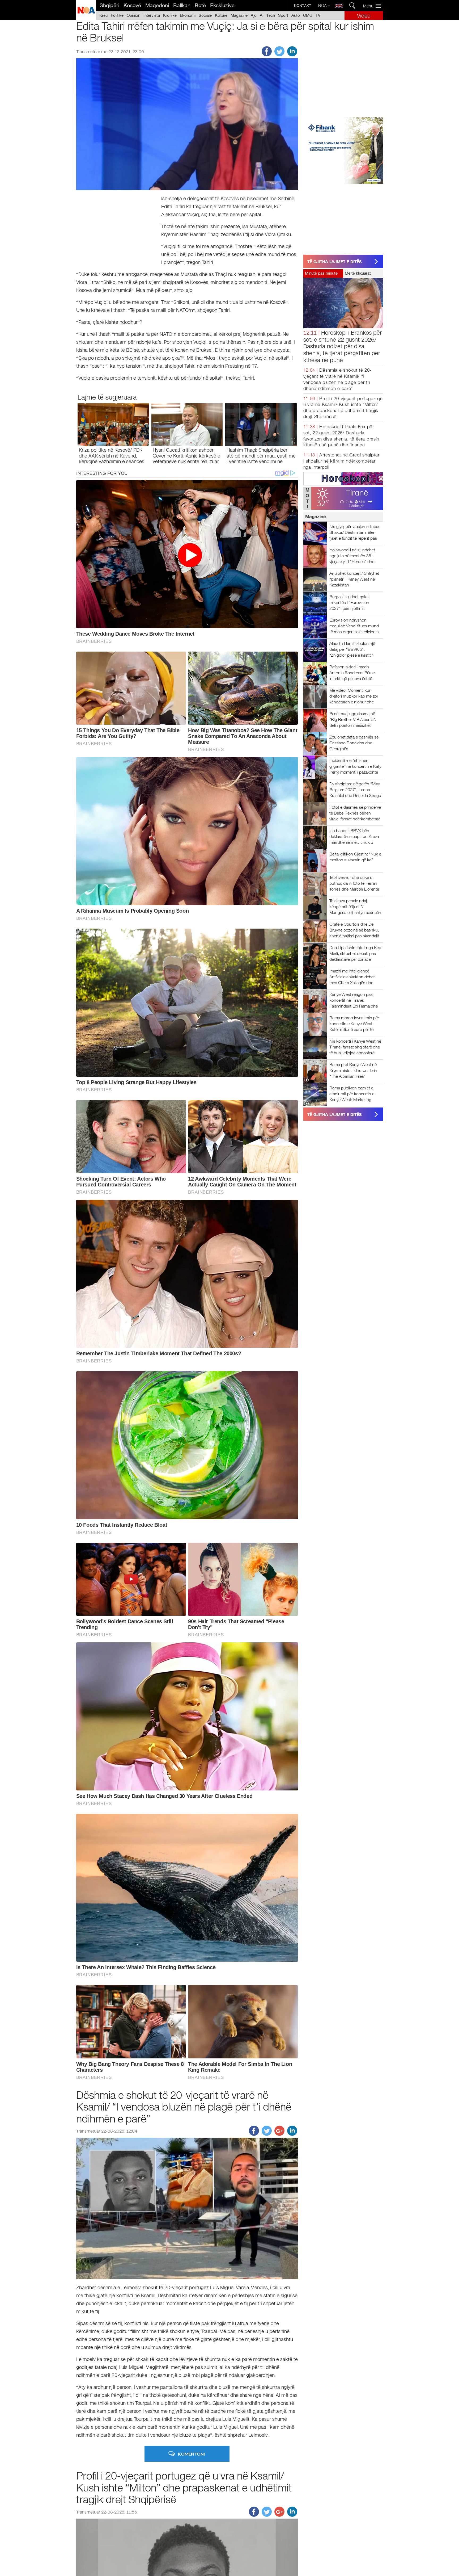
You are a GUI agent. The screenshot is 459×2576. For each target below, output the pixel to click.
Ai (262, 15)
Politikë (117, 15)
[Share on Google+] (279, 2134)
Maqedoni (157, 5)
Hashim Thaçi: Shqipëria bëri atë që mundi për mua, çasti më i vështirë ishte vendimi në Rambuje (261, 459)
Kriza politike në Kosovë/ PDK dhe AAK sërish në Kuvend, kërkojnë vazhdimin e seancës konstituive (112, 459)
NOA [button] (323, 5)
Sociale (205, 15)
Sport (283, 15)
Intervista (152, 15)
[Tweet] (279, 55)
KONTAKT (303, 6)
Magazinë (239, 15)
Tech (271, 15)
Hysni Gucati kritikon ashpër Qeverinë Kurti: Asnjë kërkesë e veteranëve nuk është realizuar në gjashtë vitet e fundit (186, 459)
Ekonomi (188, 15)
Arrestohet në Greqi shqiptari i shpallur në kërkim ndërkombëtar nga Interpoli (342, 461)
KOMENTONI (191, 2454)
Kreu (103, 15)
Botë (200, 5)
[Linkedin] (292, 55)
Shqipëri (109, 5)
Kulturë (221, 15)
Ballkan (182, 5)
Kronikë (170, 15)
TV (318, 15)
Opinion (133, 15)
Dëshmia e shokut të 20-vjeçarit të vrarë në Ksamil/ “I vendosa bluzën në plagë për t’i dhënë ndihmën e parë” (184, 2107)
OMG (308, 15)
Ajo (254, 15)
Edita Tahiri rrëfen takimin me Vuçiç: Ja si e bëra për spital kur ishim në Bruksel (225, 32)
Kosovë (132, 5)
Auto (296, 15)
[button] (374, 6)
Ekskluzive (222, 5)
